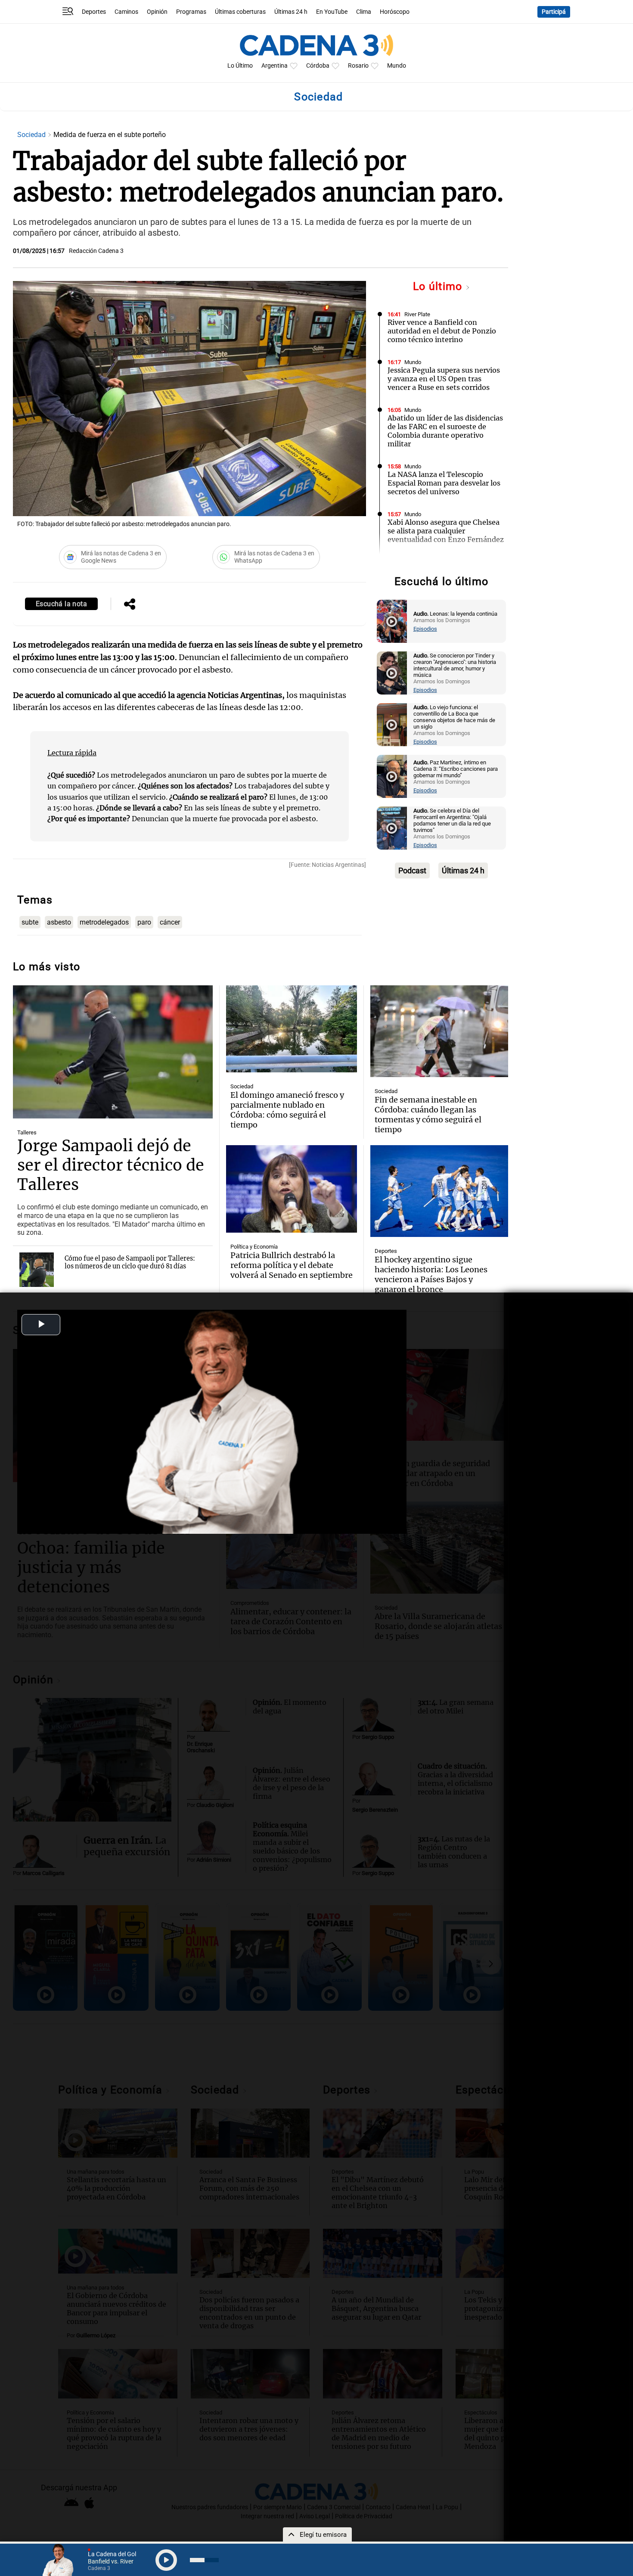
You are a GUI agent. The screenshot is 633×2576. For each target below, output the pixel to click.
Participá (554, 12)
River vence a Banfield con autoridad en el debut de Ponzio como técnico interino (442, 331)
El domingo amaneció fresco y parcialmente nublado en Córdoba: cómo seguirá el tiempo (287, 1110)
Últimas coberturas (240, 12)
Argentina (275, 66)
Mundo (397, 66)
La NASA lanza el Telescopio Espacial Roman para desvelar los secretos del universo (444, 483)
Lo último (439, 286)
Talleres (27, 1132)
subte (30, 922)
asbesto (59, 922)
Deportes (94, 12)
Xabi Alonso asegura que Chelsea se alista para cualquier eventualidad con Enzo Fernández (446, 531)
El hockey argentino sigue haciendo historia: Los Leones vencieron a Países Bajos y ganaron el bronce (431, 1274)
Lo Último (240, 66)
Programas (191, 12)
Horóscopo (395, 12)
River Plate (417, 314)
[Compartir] (130, 605)
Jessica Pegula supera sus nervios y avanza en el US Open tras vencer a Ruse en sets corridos (444, 379)
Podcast (412, 871)
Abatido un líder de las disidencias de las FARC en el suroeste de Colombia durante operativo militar (445, 431)
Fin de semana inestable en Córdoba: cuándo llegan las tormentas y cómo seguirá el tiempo (428, 1115)
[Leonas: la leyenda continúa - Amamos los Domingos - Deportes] (392, 621)
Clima (364, 12)
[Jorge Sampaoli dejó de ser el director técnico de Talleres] (113, 1052)
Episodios (425, 629)
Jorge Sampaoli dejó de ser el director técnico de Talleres (111, 1165)
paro (144, 922)
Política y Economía (254, 1247)
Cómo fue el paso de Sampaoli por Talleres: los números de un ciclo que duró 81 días (130, 1262)
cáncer (170, 922)
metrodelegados (104, 922)
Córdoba (318, 66)
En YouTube (332, 12)
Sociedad (32, 135)
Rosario (358, 66)
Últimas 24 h (291, 12)
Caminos (126, 12)
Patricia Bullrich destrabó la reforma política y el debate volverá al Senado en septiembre (292, 1265)
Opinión (157, 12)
